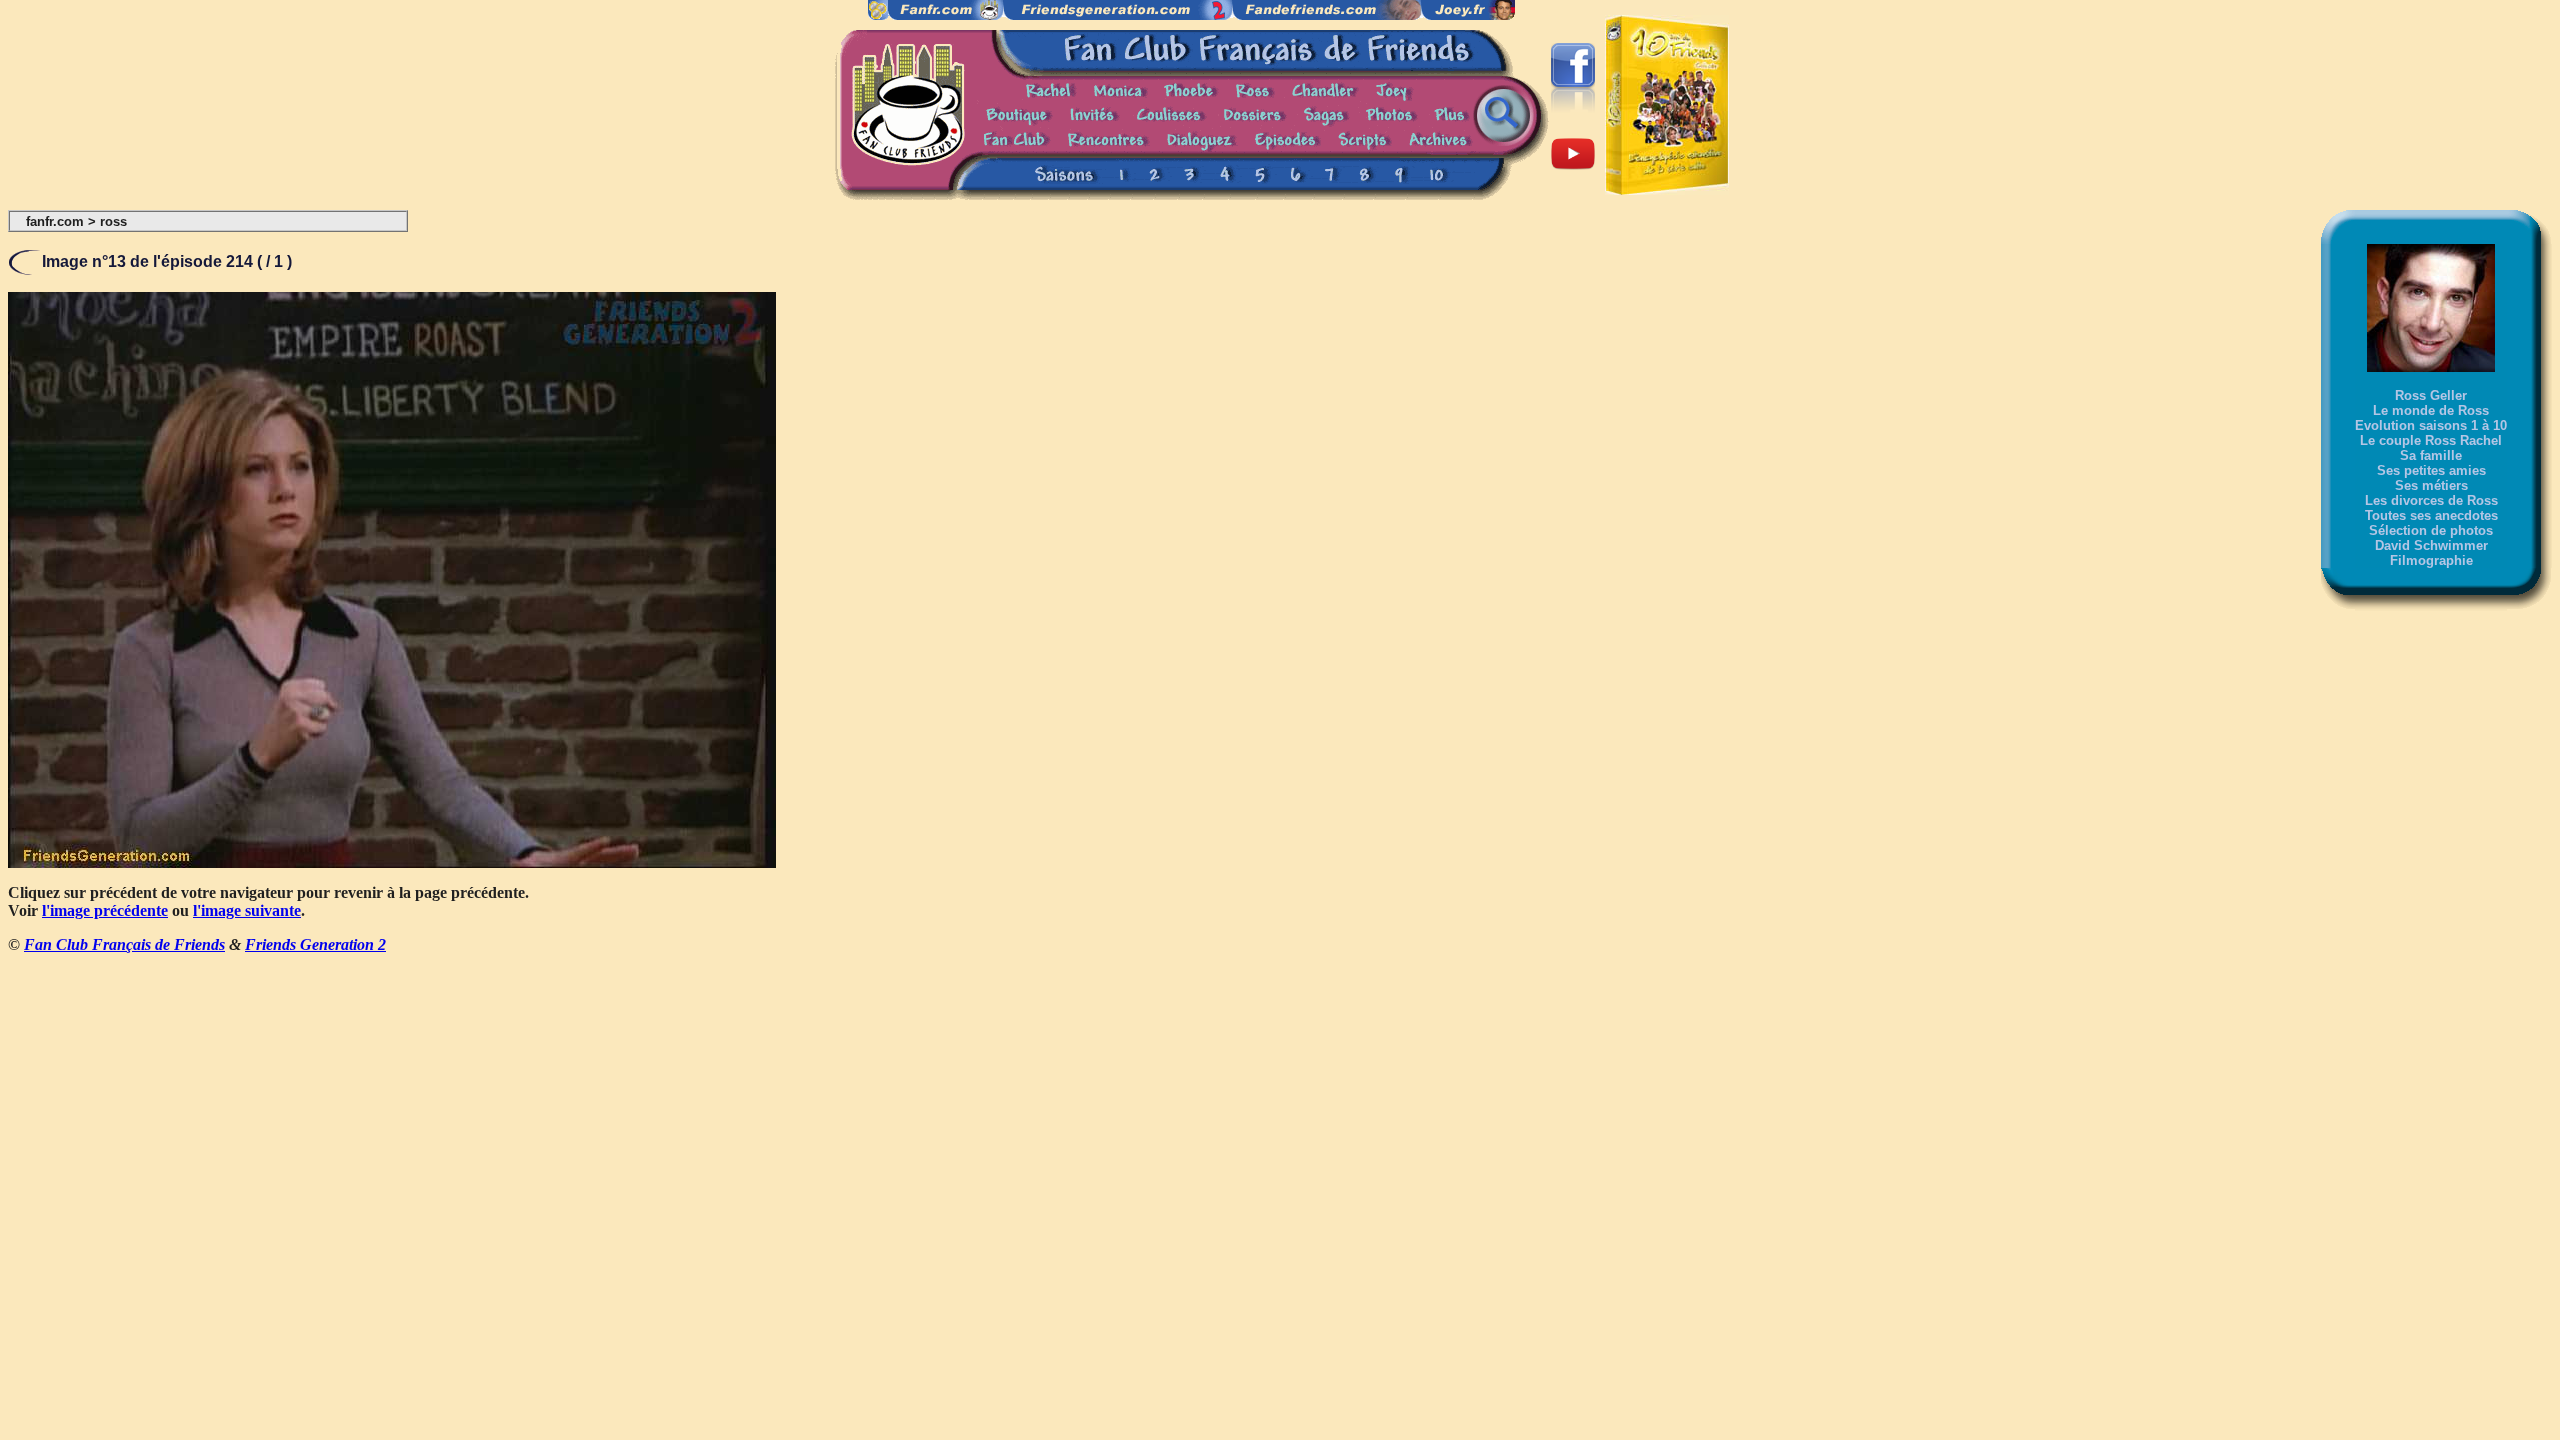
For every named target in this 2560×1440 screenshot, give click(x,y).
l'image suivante (247, 910)
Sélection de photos (2431, 530)
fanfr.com (55, 221)
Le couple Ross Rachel (2431, 440)
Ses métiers (2431, 485)
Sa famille (2431, 455)
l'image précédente (105, 910)
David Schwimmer (2431, 545)
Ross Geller (2431, 395)
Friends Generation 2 (315, 944)
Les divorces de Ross (2431, 500)
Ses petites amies (2431, 470)
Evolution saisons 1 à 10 (2431, 425)
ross (113, 221)
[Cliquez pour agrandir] (392, 862)
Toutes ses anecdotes (2431, 515)
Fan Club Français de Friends (124, 944)
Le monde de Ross (2431, 410)
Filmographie (2431, 560)
